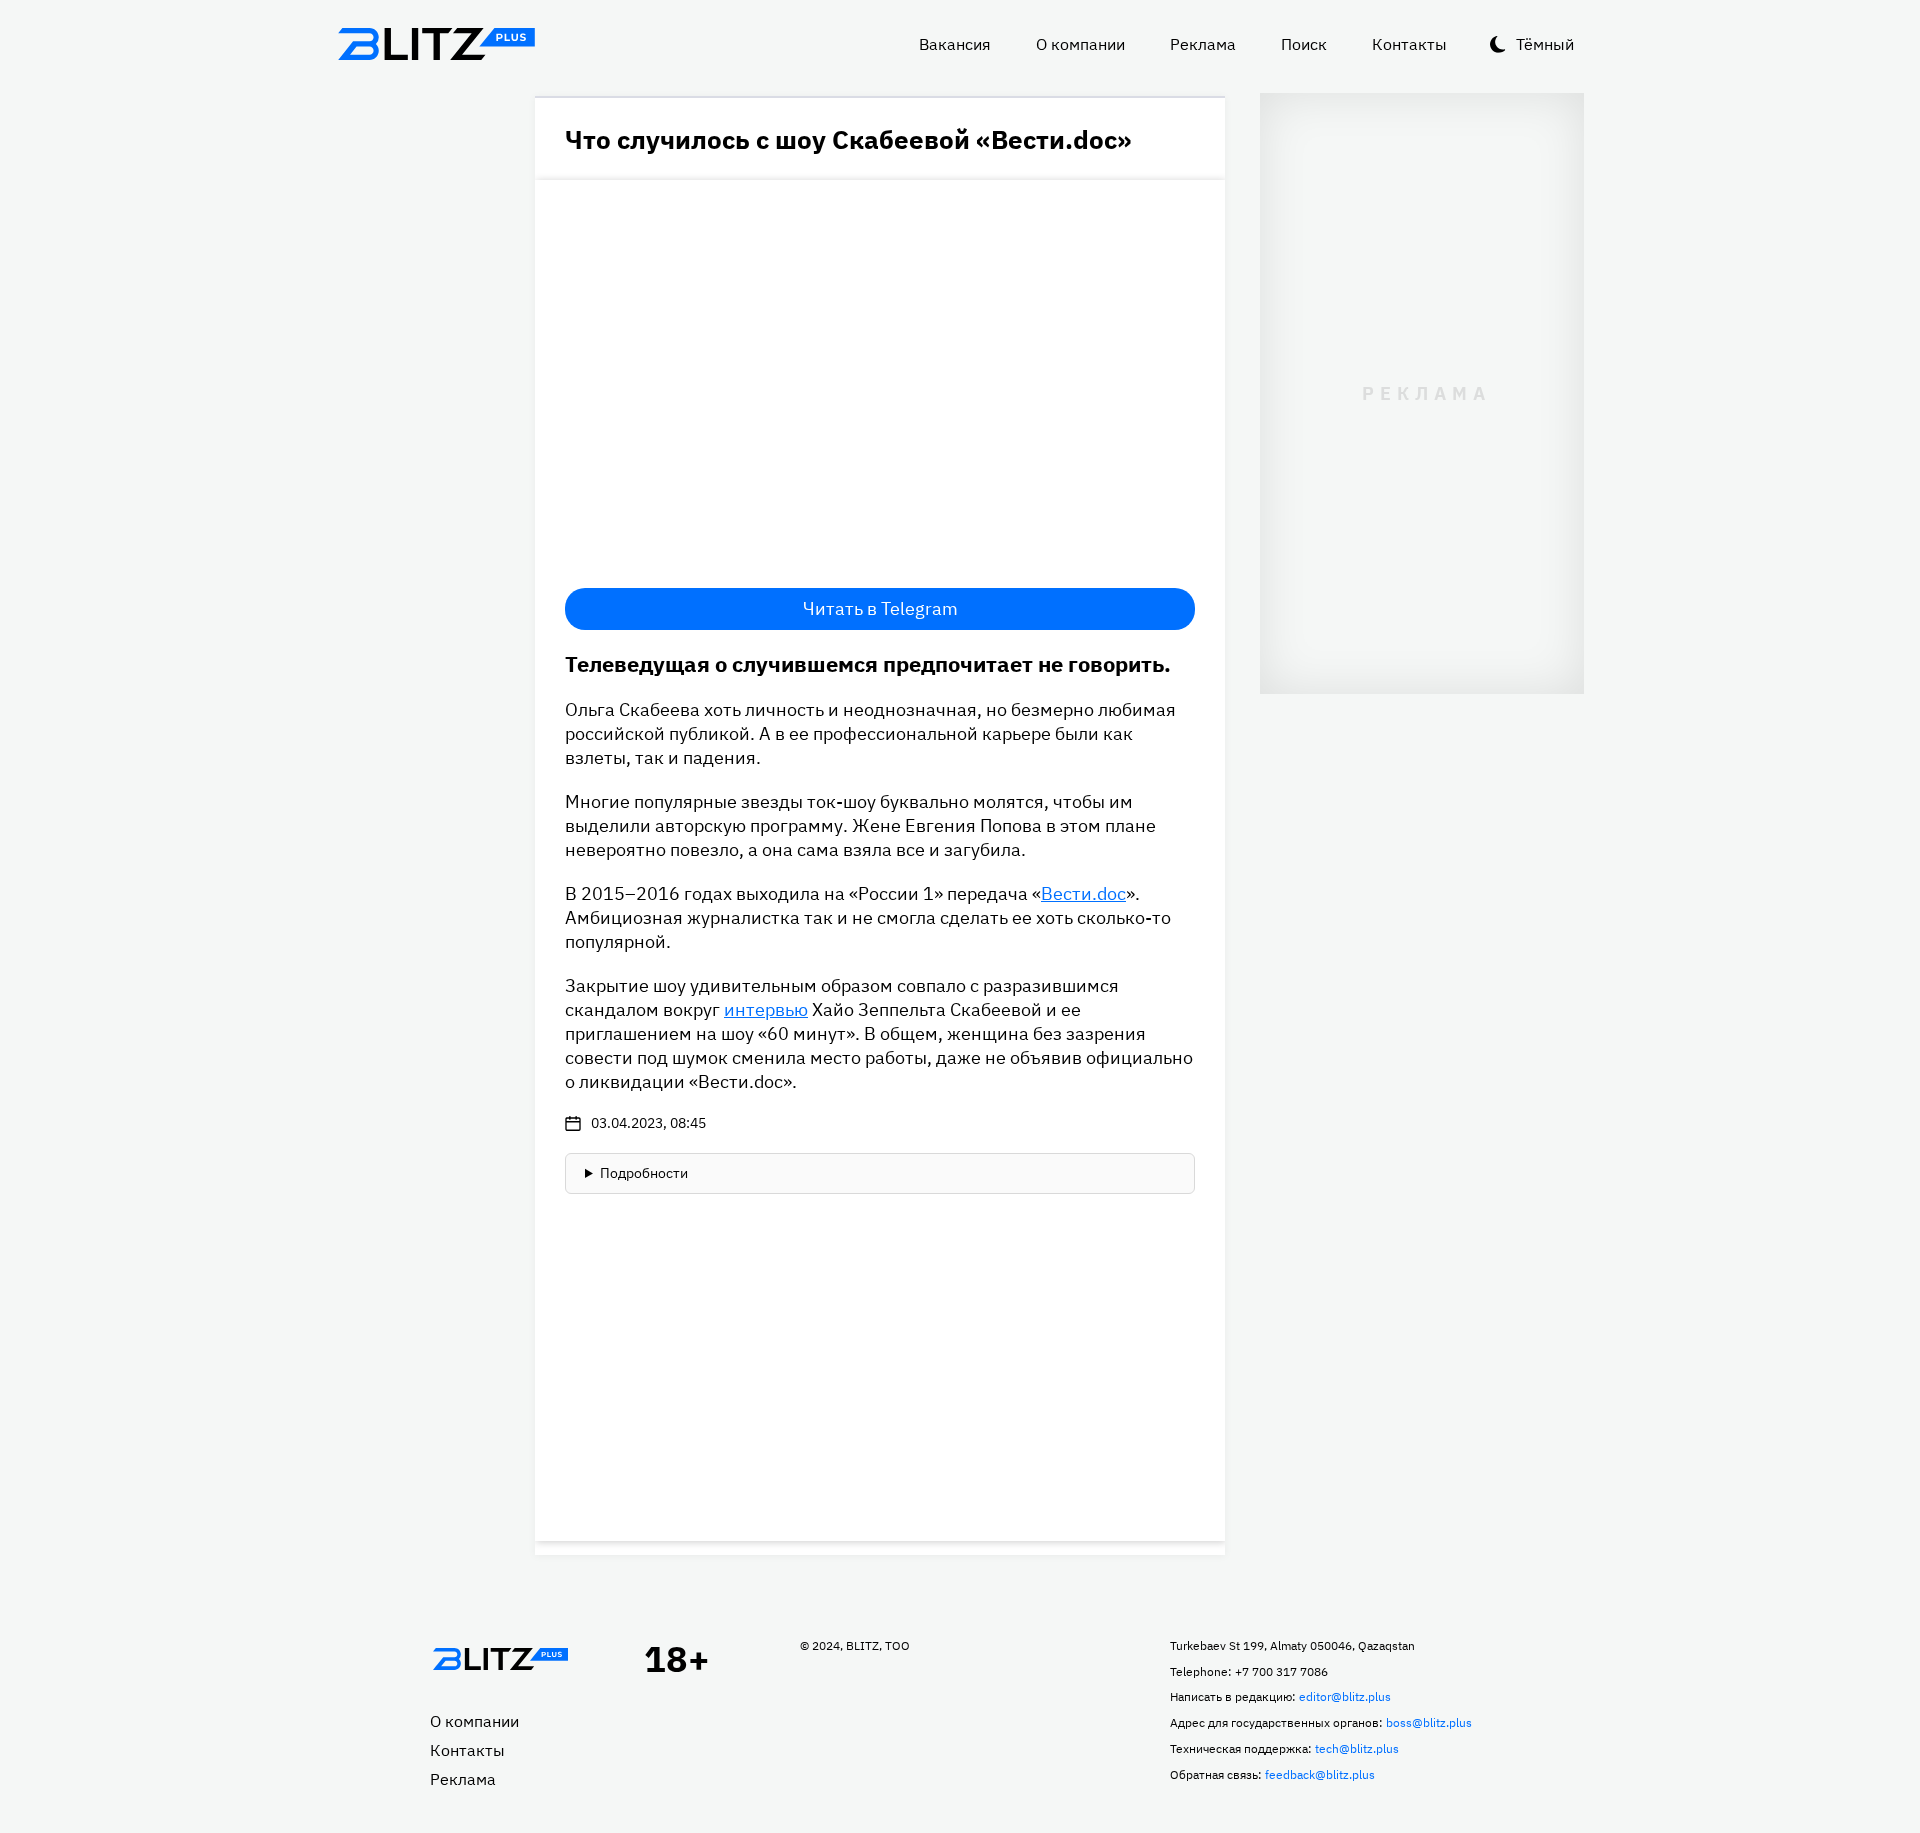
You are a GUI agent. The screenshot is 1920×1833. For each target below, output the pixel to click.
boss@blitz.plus (1429, 1722)
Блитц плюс (436, 44)
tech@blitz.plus (1357, 1748)
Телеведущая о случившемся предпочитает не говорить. (868, 663)
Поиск (1304, 44)
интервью (766, 1009)
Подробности (644, 1173)
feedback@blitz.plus (1320, 1774)
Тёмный (1545, 44)
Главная (500, 1659)
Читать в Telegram (880, 608)
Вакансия (955, 44)
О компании (1080, 44)
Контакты (1409, 44)
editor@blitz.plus (1345, 1696)
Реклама (1203, 44)
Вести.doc (1083, 893)
